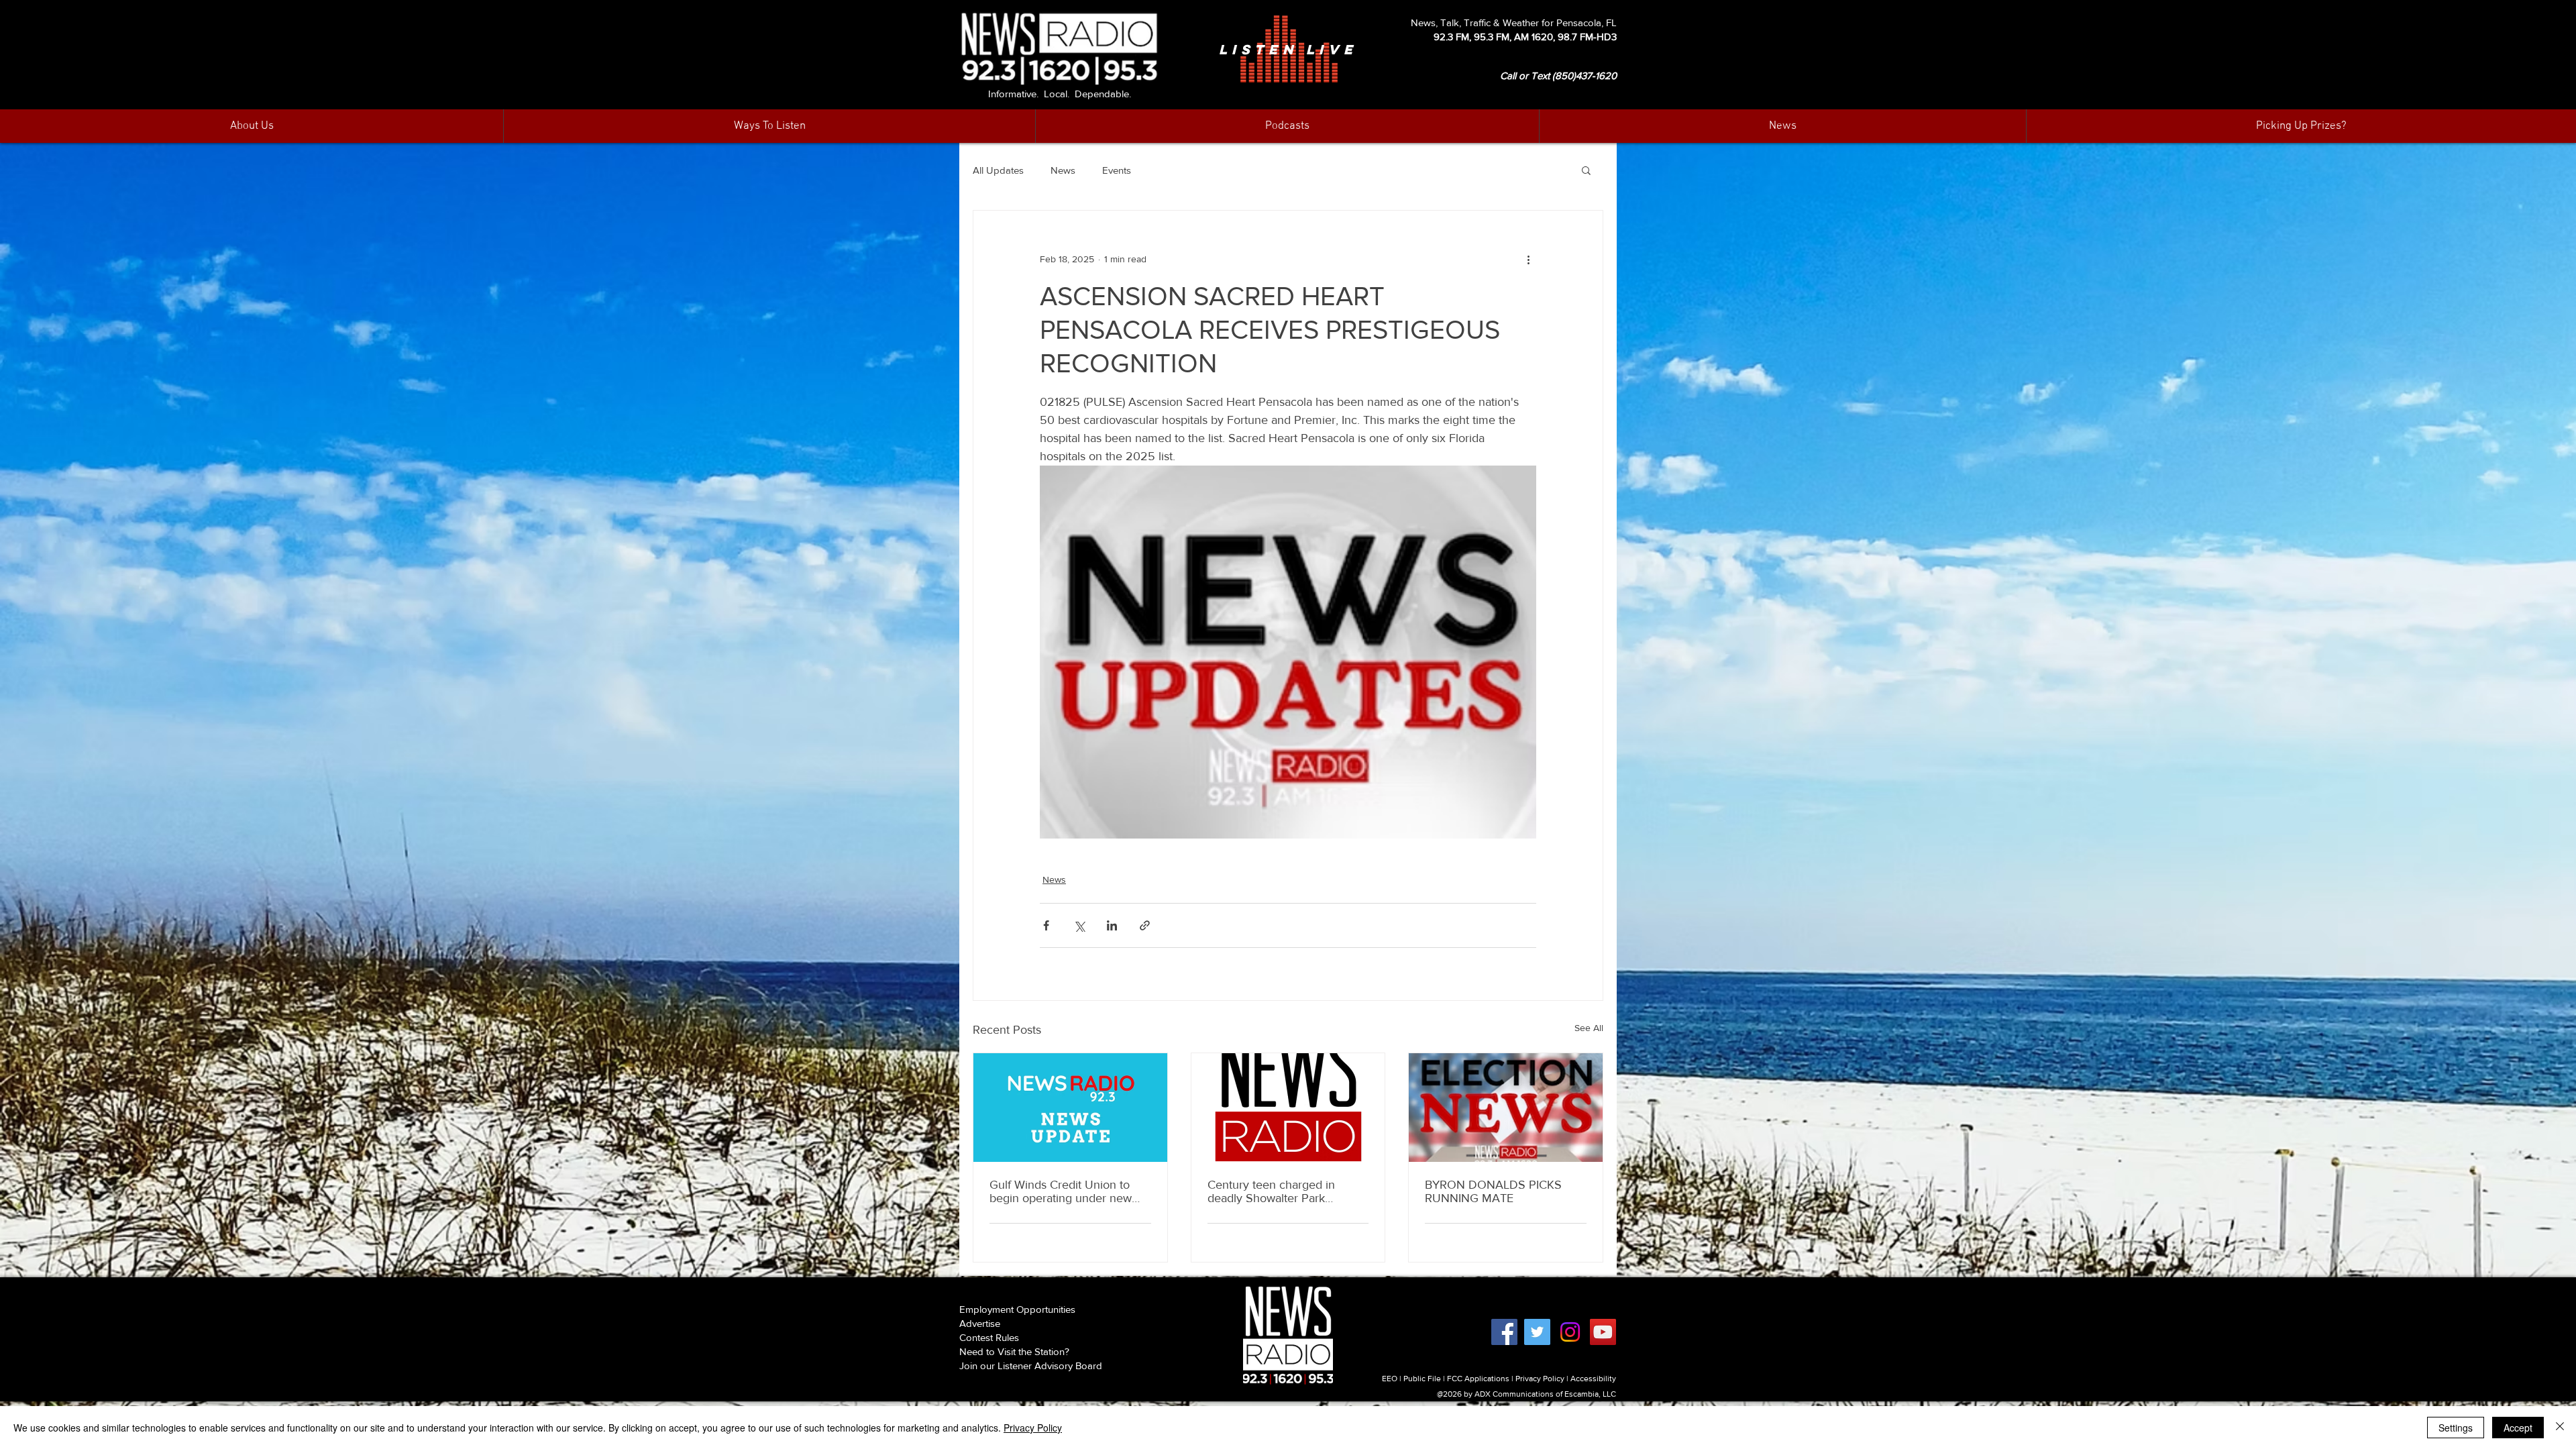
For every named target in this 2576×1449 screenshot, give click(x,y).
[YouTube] (1603, 1332)
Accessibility (1593, 1379)
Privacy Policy (1540, 1379)
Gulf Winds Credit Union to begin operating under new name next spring (1061, 1191)
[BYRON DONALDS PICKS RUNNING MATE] (1506, 1108)
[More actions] (1528, 259)
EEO (1390, 1379)
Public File (1422, 1379)
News (1063, 170)
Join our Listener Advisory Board (1031, 1365)
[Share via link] (1145, 925)
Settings (2456, 1428)
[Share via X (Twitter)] (1079, 925)
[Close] (2560, 1428)
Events (1117, 170)
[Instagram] (1570, 1332)
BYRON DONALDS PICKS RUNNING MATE (1493, 1191)
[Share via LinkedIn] (1112, 925)
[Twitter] (1537, 1332)
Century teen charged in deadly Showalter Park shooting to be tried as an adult (1274, 1191)
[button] (1782, 126)
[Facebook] (1504, 1332)
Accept (2518, 1428)
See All (1589, 1028)
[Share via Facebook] (1046, 925)
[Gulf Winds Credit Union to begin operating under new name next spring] (1070, 1108)
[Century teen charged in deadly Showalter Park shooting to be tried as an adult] (1288, 1108)
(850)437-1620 (1585, 75)
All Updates (998, 170)
